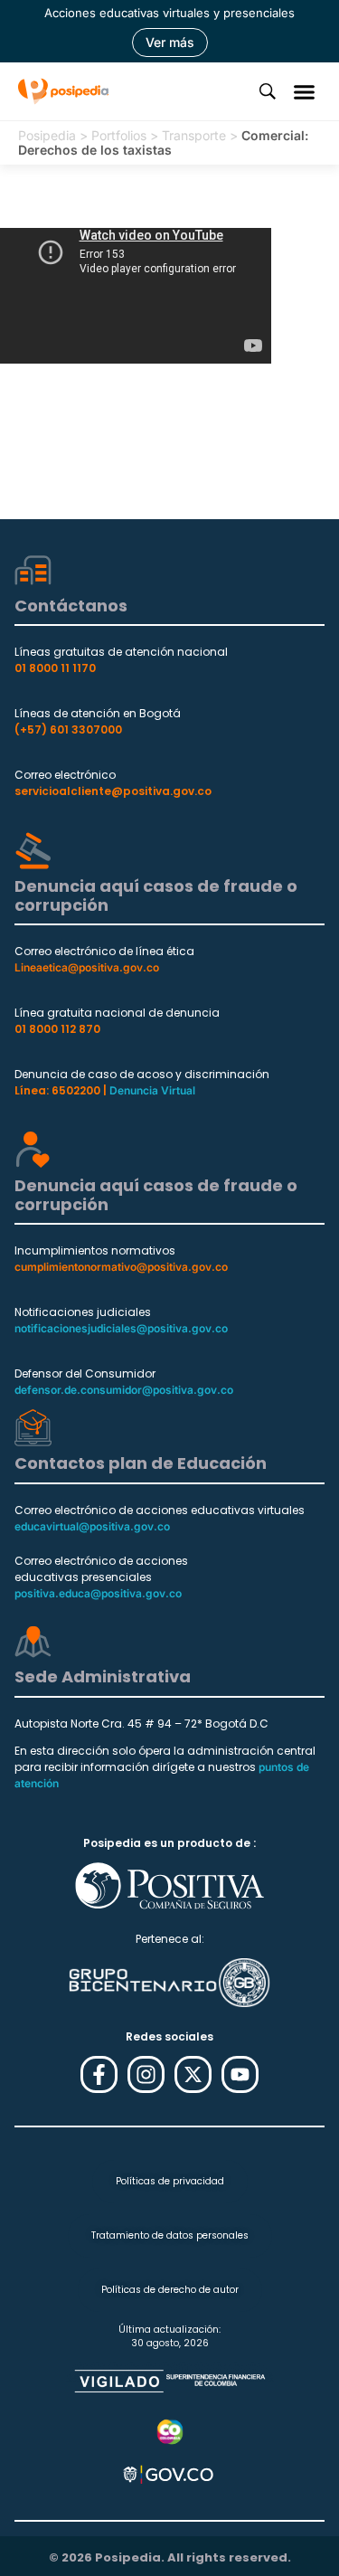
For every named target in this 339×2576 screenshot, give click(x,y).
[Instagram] (146, 2074)
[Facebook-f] (99, 2074)
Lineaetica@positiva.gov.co (87, 967)
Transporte (194, 135)
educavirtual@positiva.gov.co (92, 1526)
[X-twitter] (193, 2074)
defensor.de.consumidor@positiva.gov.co (124, 1390)
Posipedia (47, 135)
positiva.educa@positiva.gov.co (98, 1593)
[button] (305, 91)
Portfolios (119, 135)
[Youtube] (240, 2074)
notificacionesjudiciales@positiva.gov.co (121, 1328)
